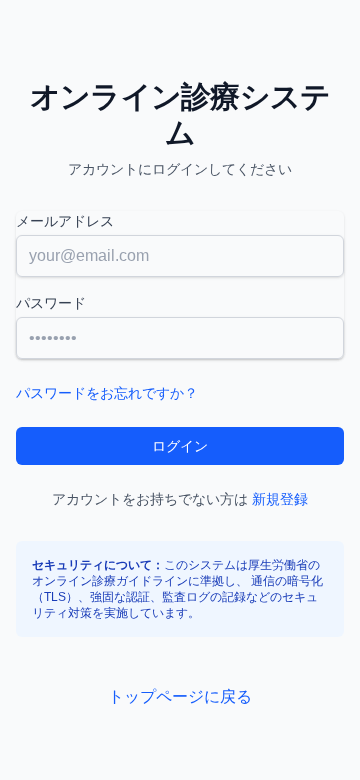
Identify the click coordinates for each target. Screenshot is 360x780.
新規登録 (280, 499)
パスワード (51, 303)
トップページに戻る (180, 696)
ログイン (180, 446)
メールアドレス (65, 221)
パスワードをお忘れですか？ (107, 393)
